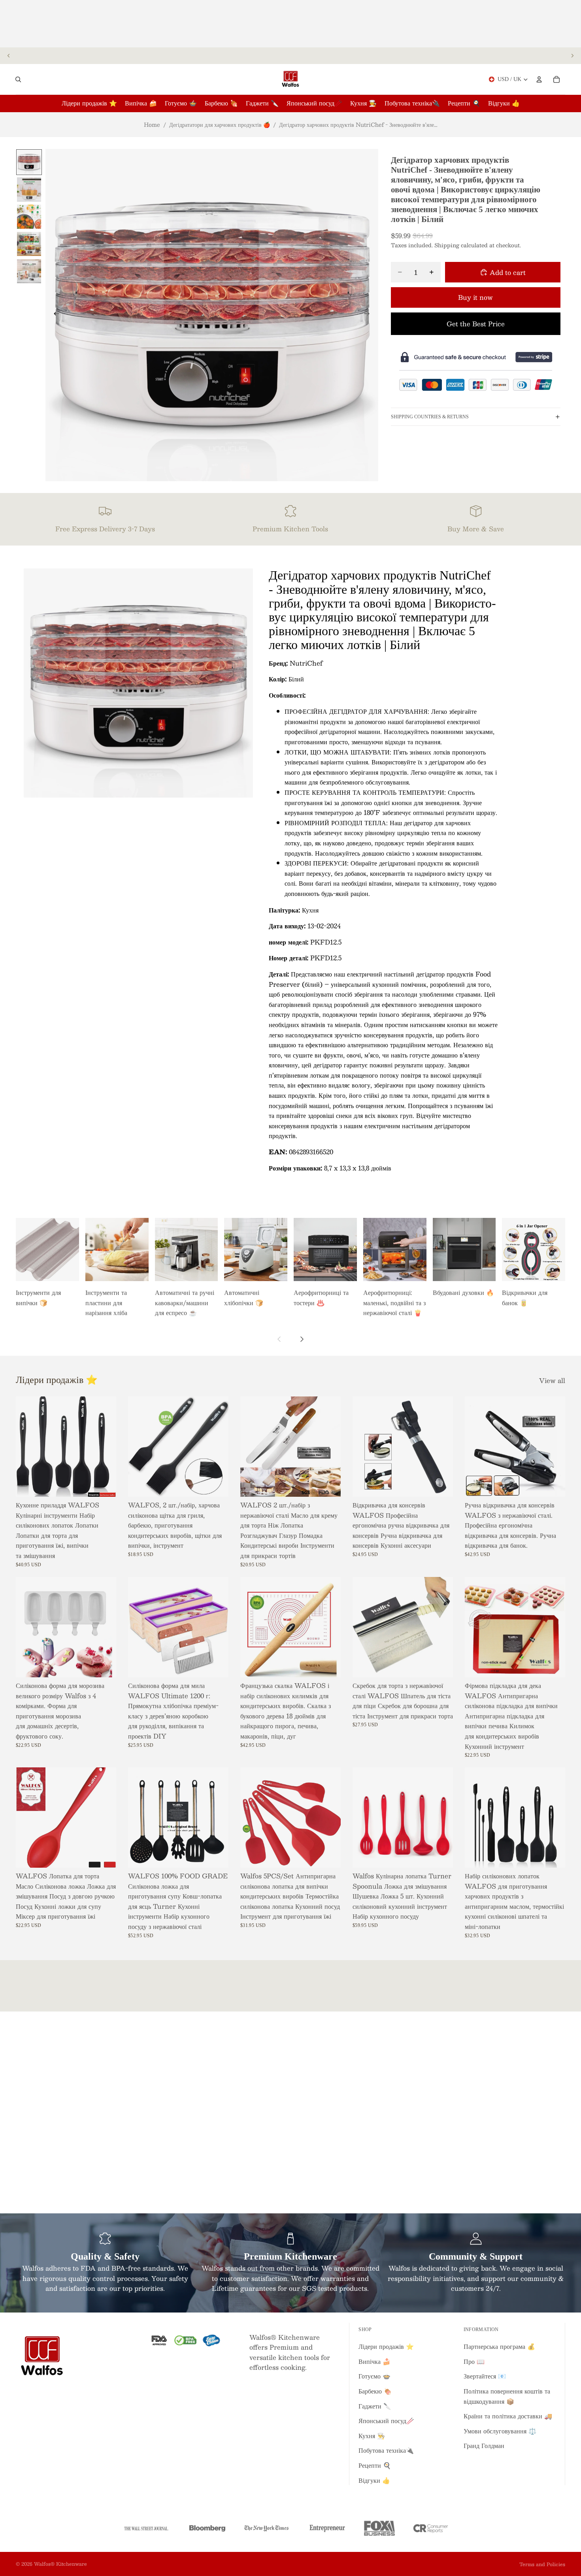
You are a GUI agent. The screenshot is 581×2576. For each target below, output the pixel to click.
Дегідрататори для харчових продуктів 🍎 (220, 124)
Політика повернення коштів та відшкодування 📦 (507, 2396)
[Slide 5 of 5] (29, 271)
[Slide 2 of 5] (29, 189)
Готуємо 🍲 (374, 2376)
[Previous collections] (279, 1339)
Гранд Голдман (484, 2445)
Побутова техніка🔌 (386, 2450)
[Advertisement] (290, 24)
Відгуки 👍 (374, 2480)
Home (152, 124)
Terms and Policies (542, 2564)
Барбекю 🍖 (375, 2391)
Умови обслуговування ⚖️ (500, 2431)
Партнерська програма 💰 (499, 2346)
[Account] (539, 79)
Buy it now (475, 297)
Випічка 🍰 (374, 2361)
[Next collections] (302, 1339)
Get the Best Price (476, 323)
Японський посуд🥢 (386, 2421)
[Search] (18, 79)
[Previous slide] (9, 56)
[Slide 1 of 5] (29, 162)
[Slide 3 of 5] (29, 217)
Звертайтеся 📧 (485, 2376)
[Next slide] (572, 56)
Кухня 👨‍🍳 (372, 2436)
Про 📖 (474, 2361)
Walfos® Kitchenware (60, 2564)
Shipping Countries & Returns (430, 416)
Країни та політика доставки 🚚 (508, 2416)
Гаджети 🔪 (375, 2406)
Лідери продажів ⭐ (386, 2346)
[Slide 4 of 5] (29, 244)
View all (552, 1381)
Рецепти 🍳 (375, 2465)
